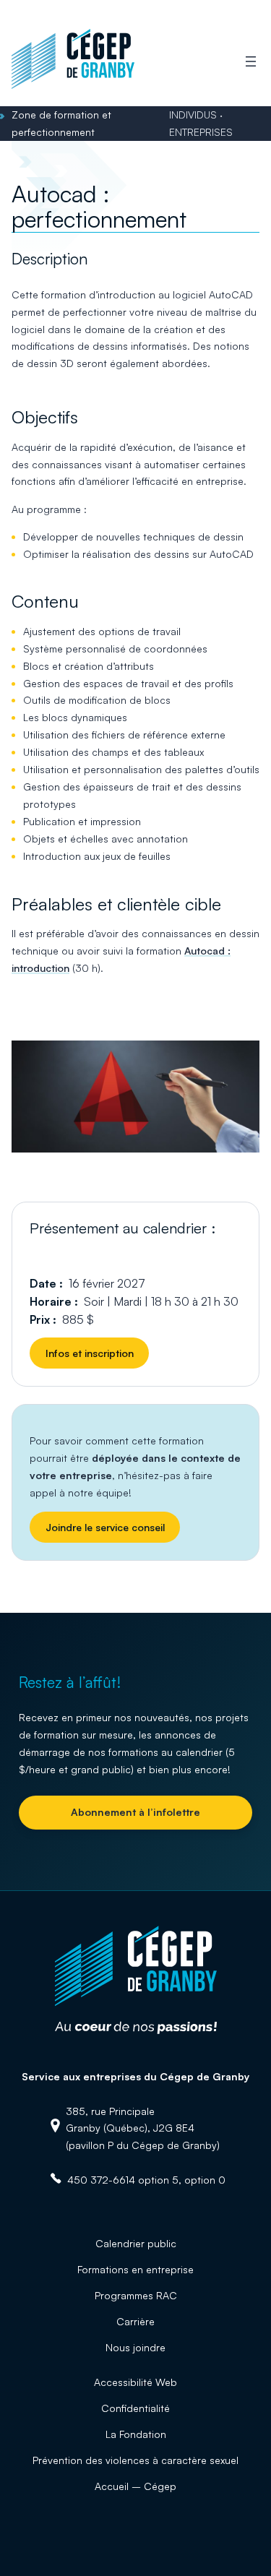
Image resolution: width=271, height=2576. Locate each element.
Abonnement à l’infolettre (135, 1812)
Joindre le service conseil (105, 1527)
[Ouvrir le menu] (251, 61)
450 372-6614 (101, 2180)
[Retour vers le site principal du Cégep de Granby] (73, 86)
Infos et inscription (90, 1353)
